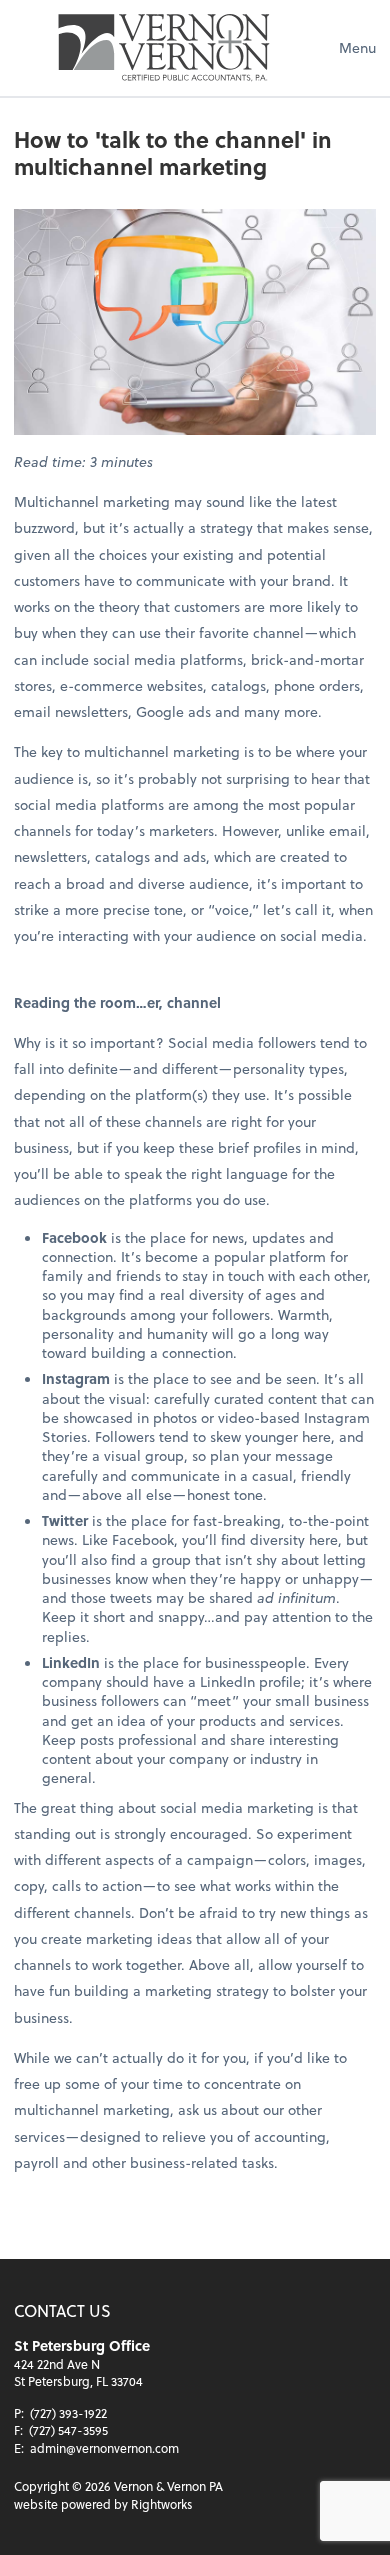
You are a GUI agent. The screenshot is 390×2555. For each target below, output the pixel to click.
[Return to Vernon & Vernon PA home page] (164, 48)
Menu (357, 47)
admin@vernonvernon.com (104, 2448)
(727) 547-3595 (68, 2430)
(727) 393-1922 (68, 2413)
